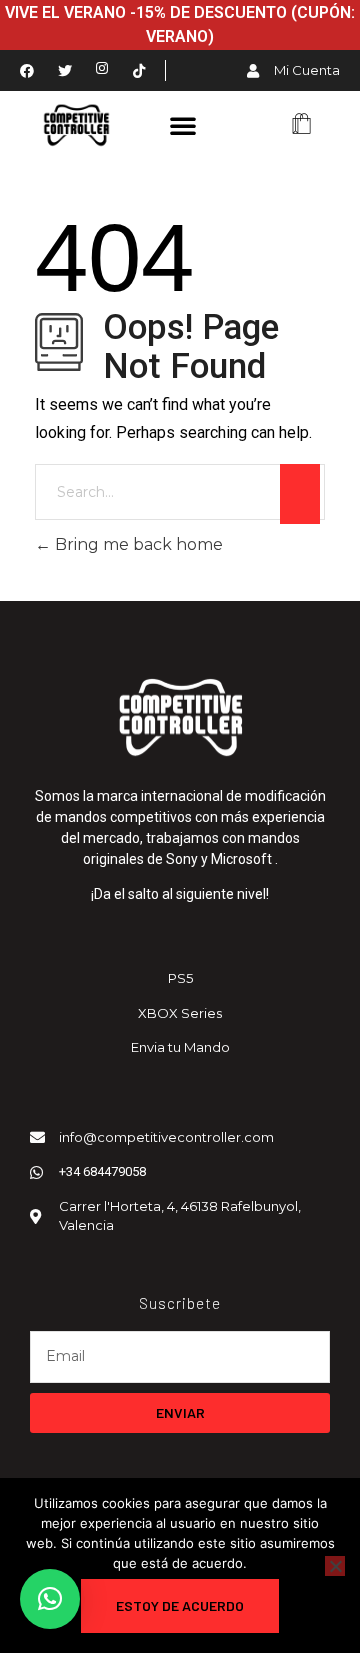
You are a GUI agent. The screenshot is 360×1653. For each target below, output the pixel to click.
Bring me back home (137, 544)
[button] (183, 125)
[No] (335, 1566)
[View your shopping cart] (301, 125)
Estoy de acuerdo (180, 1605)
